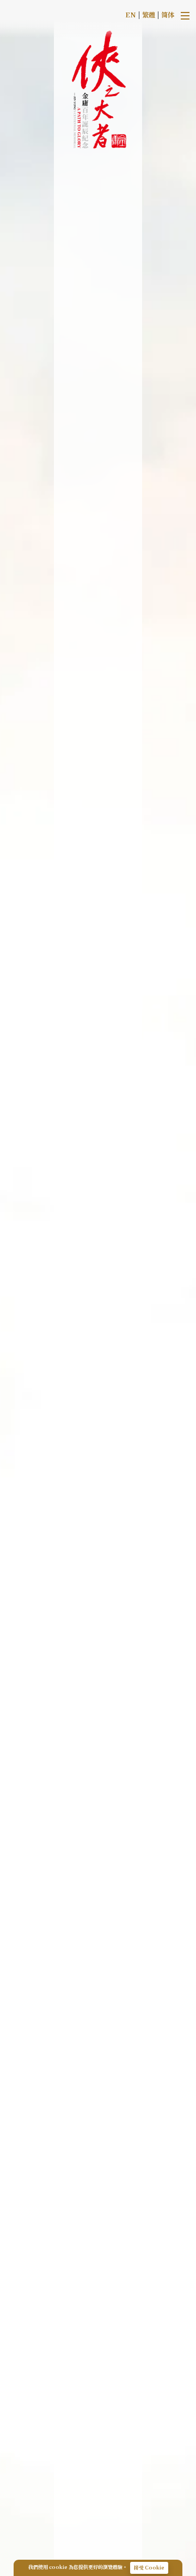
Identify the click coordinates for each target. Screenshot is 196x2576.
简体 (168, 14)
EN (131, 14)
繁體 (149, 14)
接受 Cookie (149, 2568)
